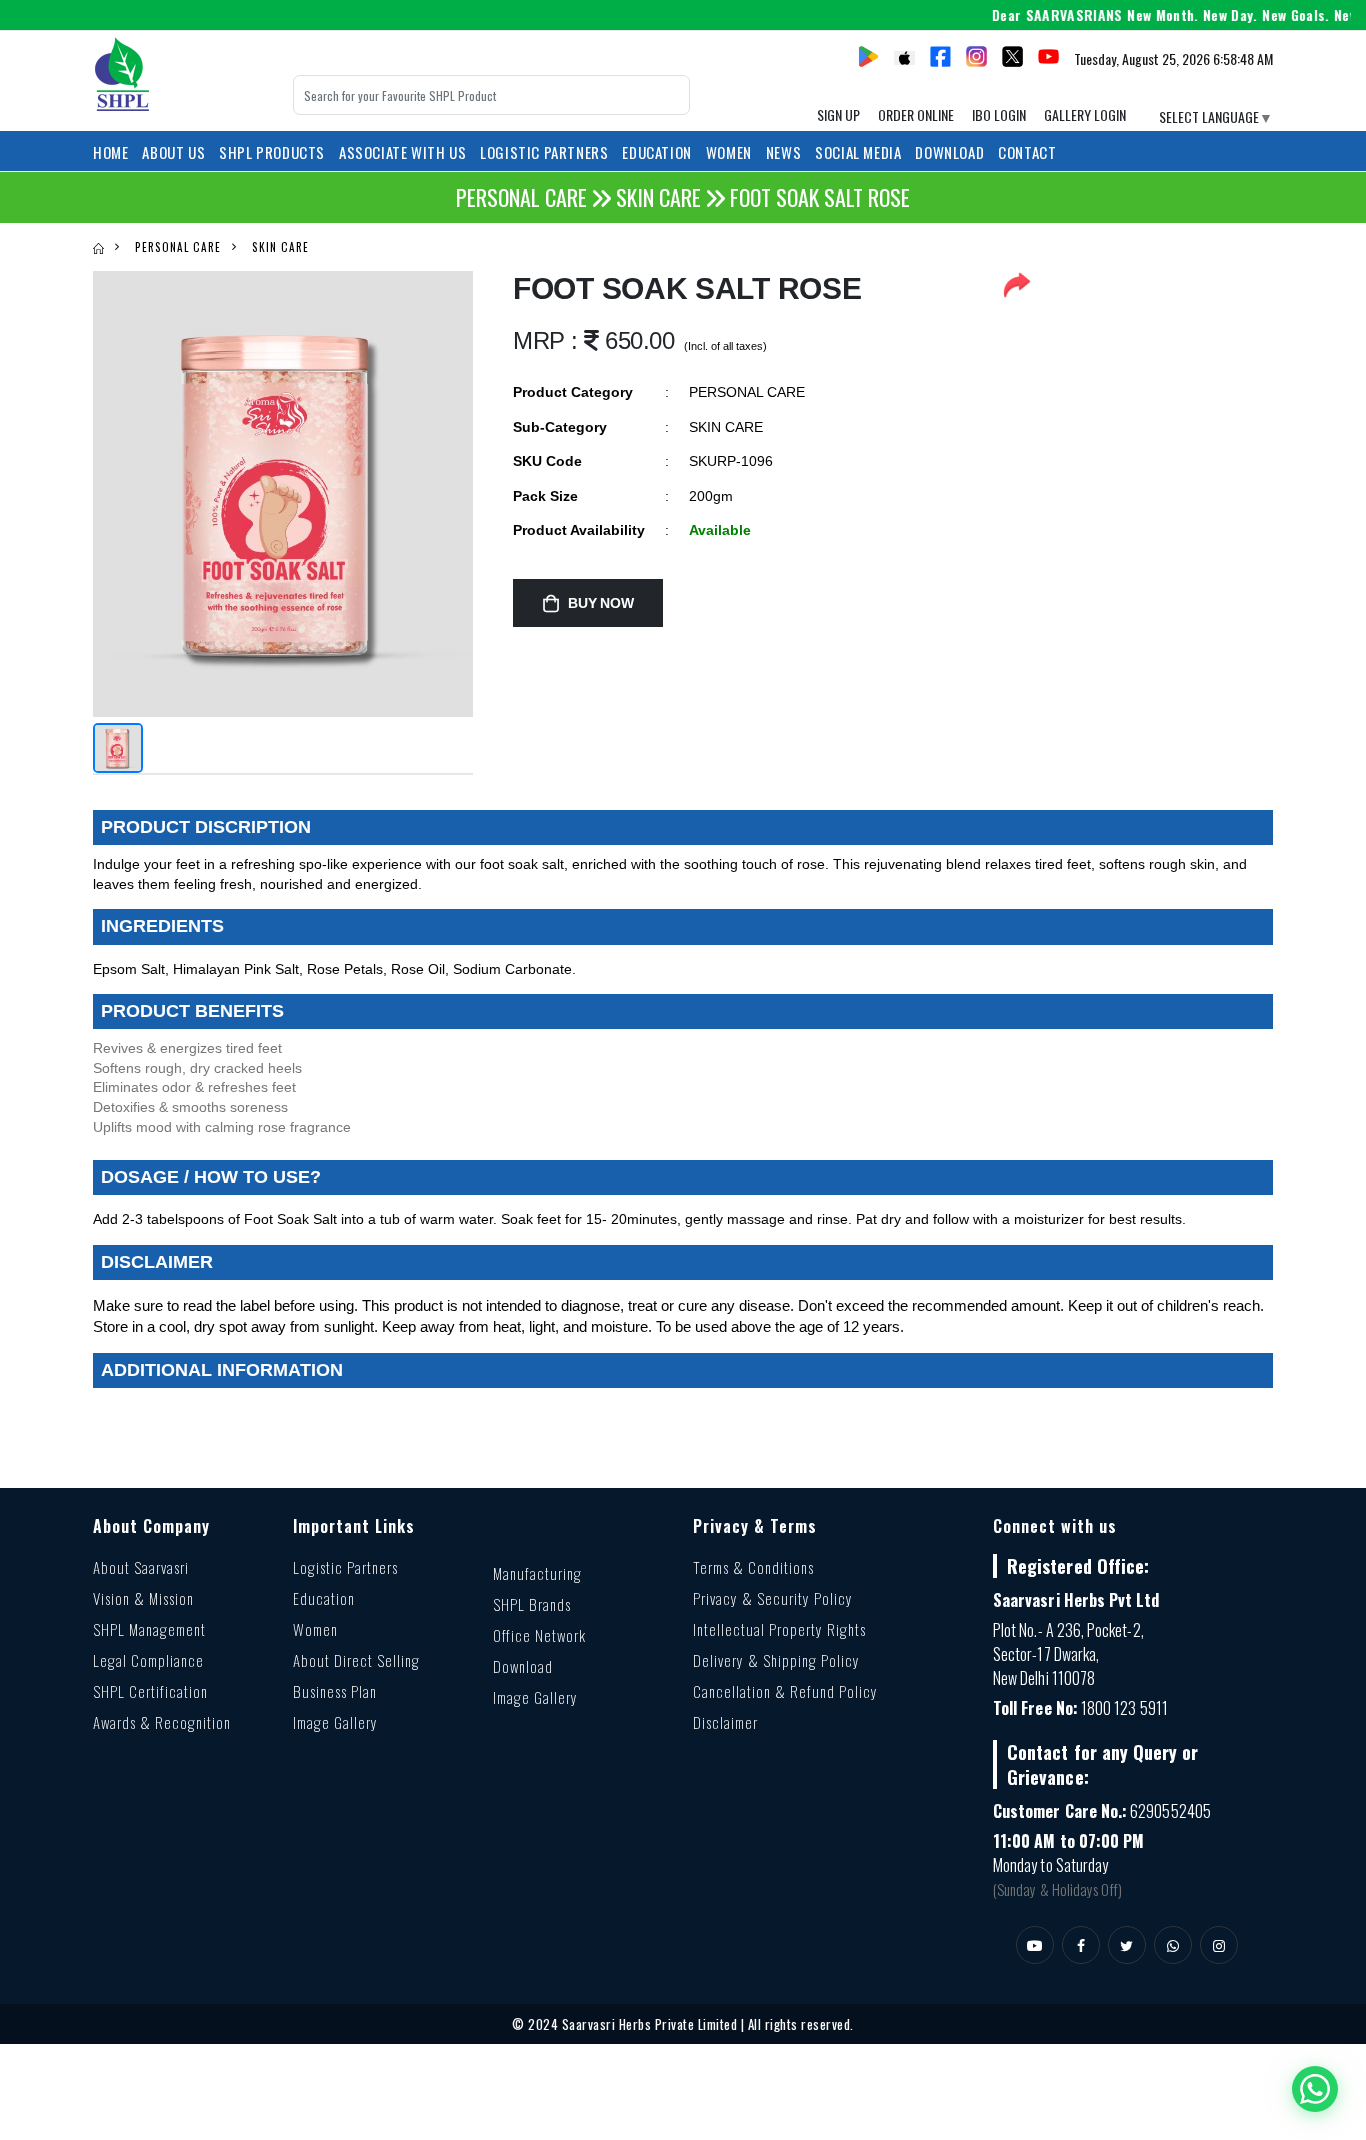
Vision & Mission (143, 1598)
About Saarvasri (141, 1567)
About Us (173, 152)
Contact (1027, 152)
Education (324, 1598)
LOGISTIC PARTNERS (544, 152)
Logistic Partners (345, 1567)
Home (110, 152)
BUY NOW (601, 603)
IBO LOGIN (999, 114)
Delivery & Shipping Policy (776, 1660)
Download (949, 152)
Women (315, 1629)
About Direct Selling (356, 1660)
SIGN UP (838, 114)
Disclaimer (725, 1722)
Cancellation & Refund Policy (785, 1691)
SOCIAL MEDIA (858, 152)
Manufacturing (537, 1573)
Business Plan (335, 1691)
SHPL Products (272, 152)
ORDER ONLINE (916, 114)
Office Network (539, 1635)
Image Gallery (335, 1722)
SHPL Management (149, 1629)
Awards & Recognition (162, 1722)
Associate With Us (402, 152)
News (783, 152)
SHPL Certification (150, 1691)
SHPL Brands (532, 1604)
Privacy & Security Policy (773, 1598)
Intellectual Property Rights (779, 1629)
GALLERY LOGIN (1085, 114)
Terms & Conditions (753, 1567)
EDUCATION (656, 152)
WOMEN (729, 152)
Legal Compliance (148, 1660)
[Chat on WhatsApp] (1315, 2089)
